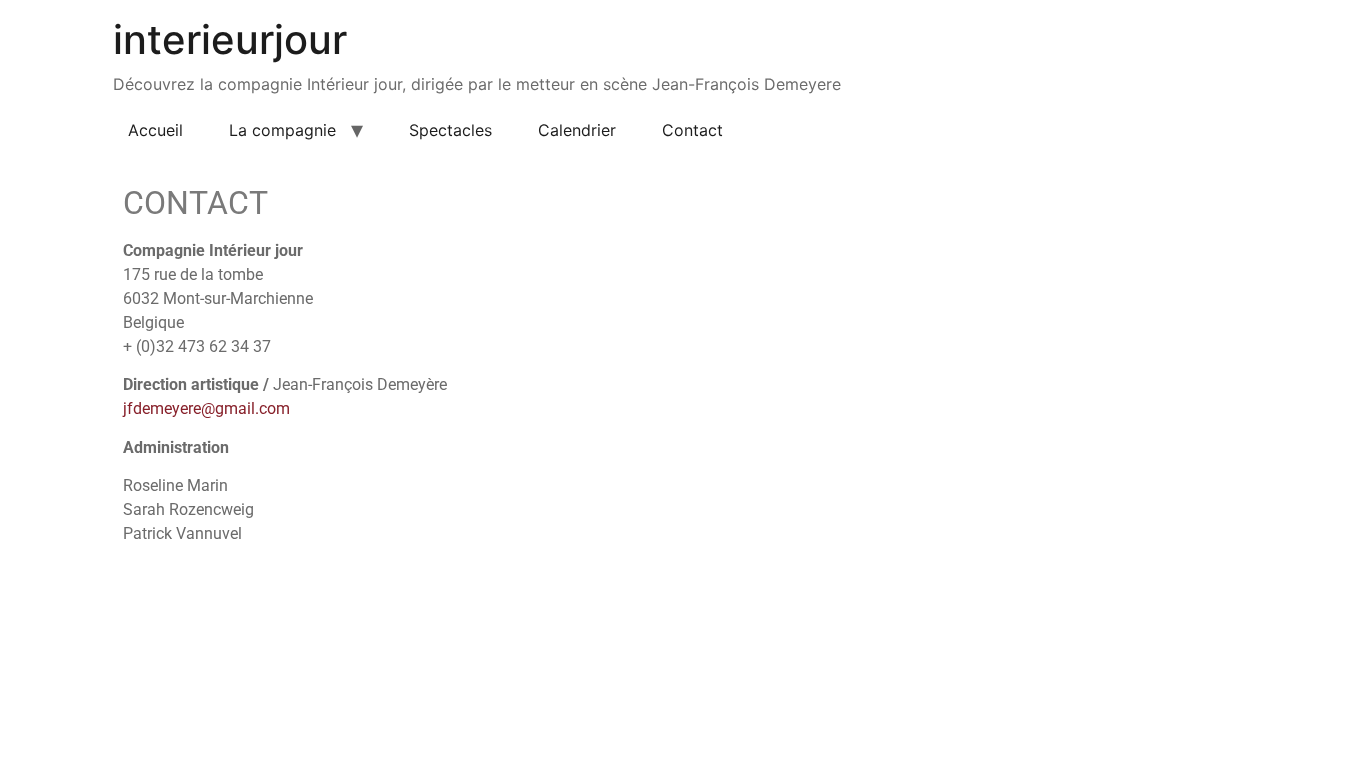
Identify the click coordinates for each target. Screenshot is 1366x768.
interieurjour (230, 39)
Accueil (155, 130)
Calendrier (577, 130)
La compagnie (282, 130)
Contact (692, 130)
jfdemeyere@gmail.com (206, 408)
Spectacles (450, 130)
